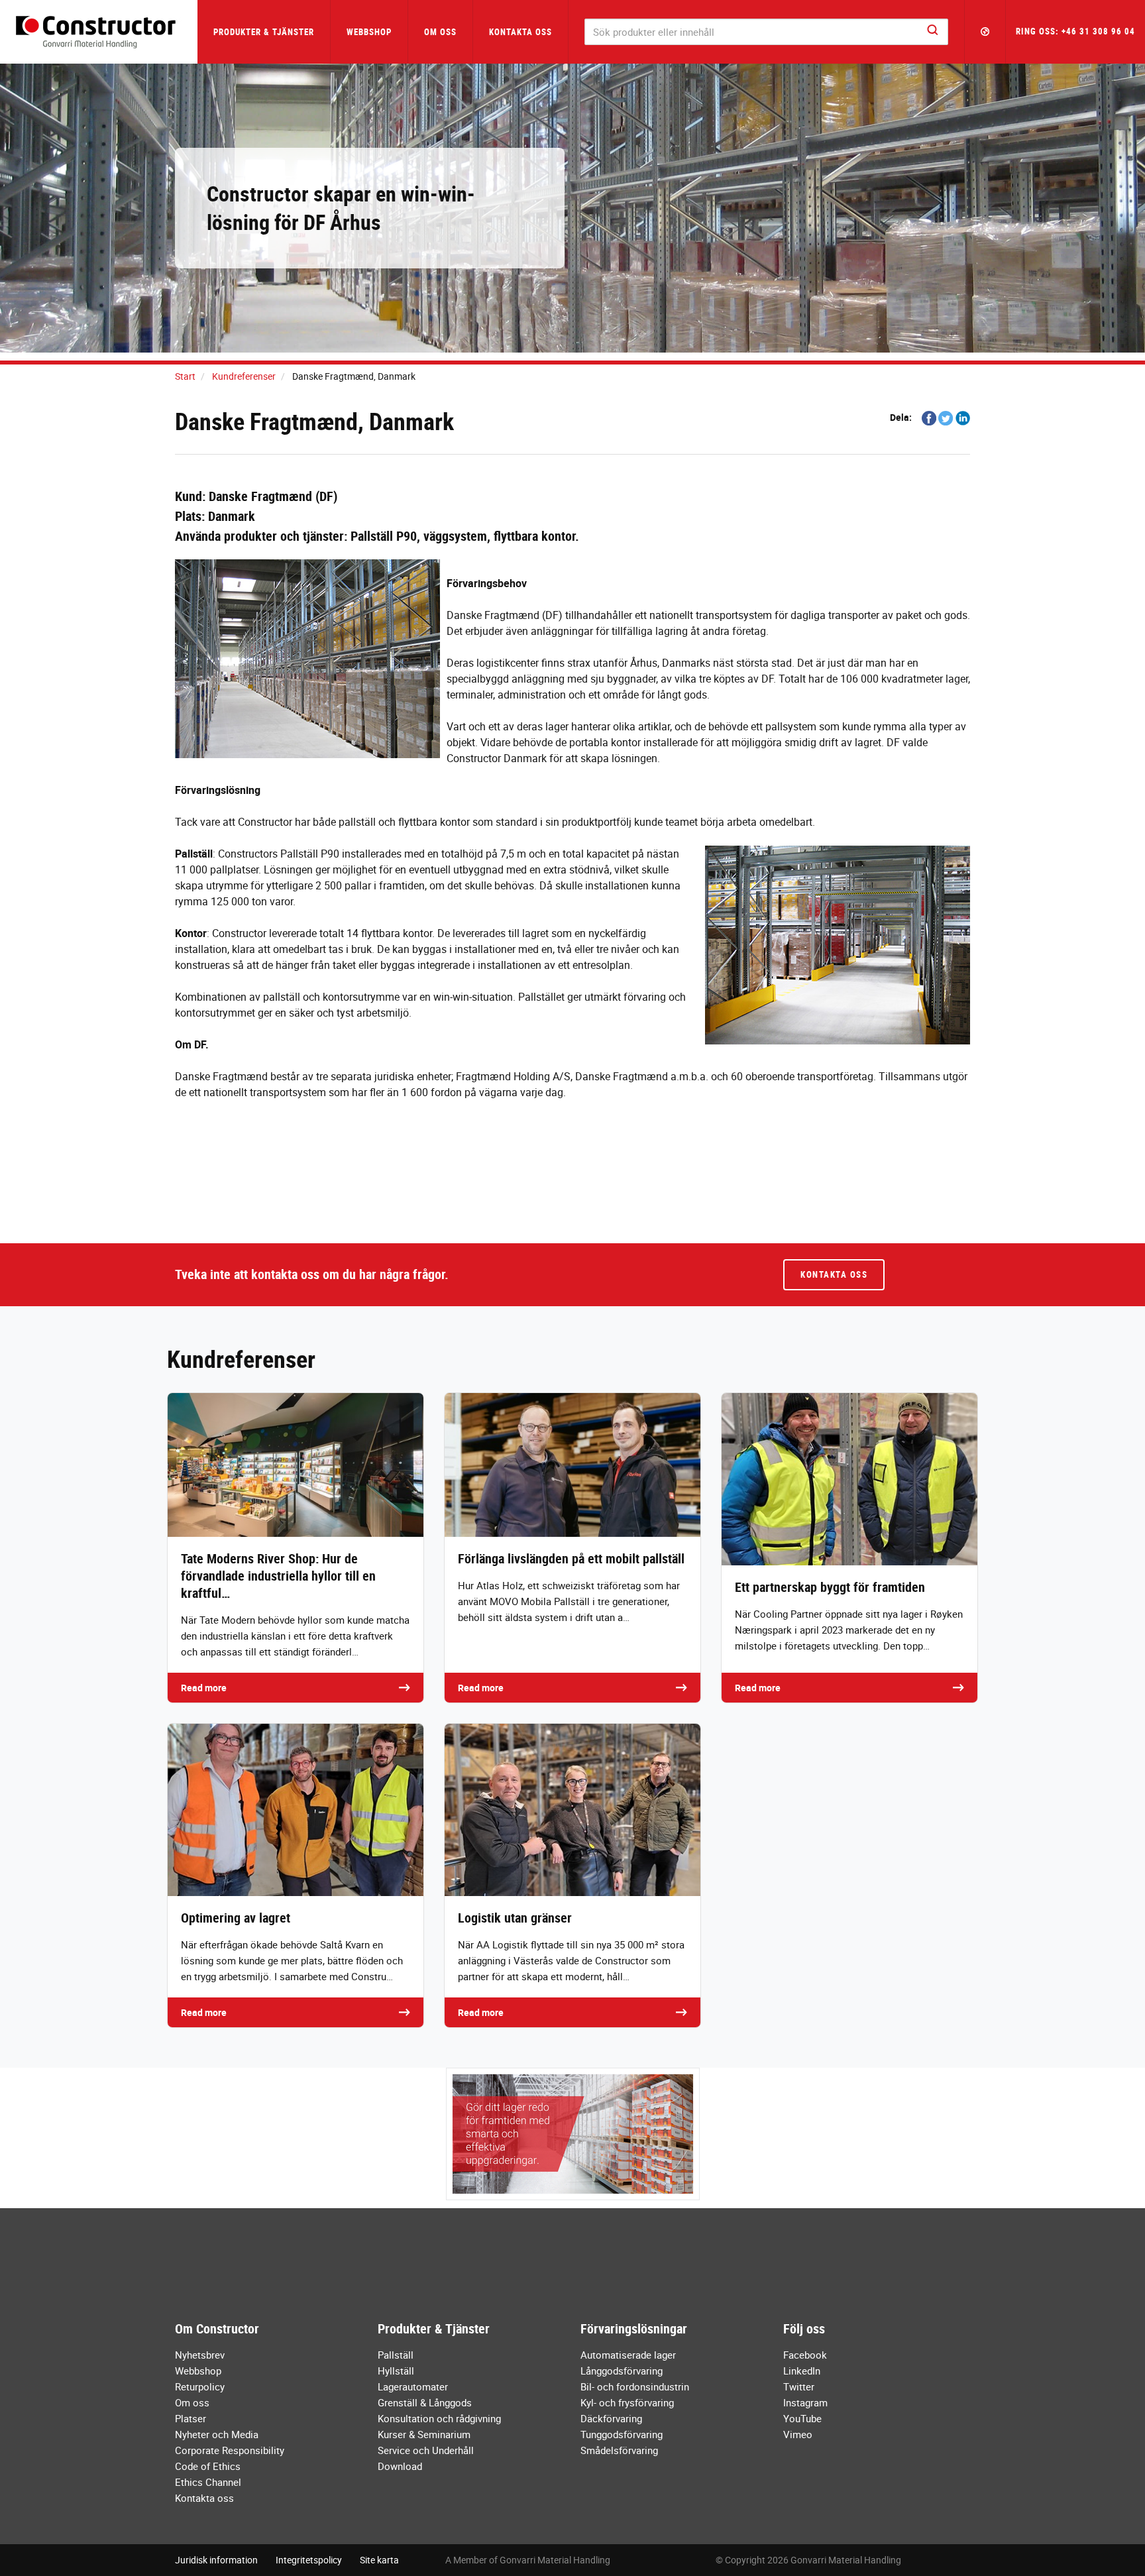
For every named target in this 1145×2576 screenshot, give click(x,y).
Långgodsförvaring (622, 2371)
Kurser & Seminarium (424, 2434)
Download (400, 2466)
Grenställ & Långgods (425, 2402)
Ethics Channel (208, 2482)
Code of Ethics (208, 2466)
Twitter (799, 2386)
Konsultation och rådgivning (439, 2418)
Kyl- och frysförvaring (627, 2402)
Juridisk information (216, 2560)
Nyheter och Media (217, 2434)
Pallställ (396, 2355)
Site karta (379, 2560)
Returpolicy (200, 2386)
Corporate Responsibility (230, 2450)
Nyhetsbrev (200, 2355)
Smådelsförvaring (619, 2450)
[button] (985, 32)
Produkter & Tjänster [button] (264, 32)
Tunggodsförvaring (622, 2434)
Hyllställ (396, 2371)
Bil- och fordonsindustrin (635, 2386)
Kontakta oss (520, 32)
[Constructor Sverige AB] (99, 32)
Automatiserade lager (628, 2355)
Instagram (805, 2402)
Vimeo (798, 2434)
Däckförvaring (611, 2418)
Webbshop (369, 32)
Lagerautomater (413, 2386)
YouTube (802, 2418)
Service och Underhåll (426, 2450)
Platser (191, 2418)
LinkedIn (802, 2371)
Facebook (805, 2355)
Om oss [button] (440, 32)
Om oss (192, 2402)
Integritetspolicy (309, 2560)
